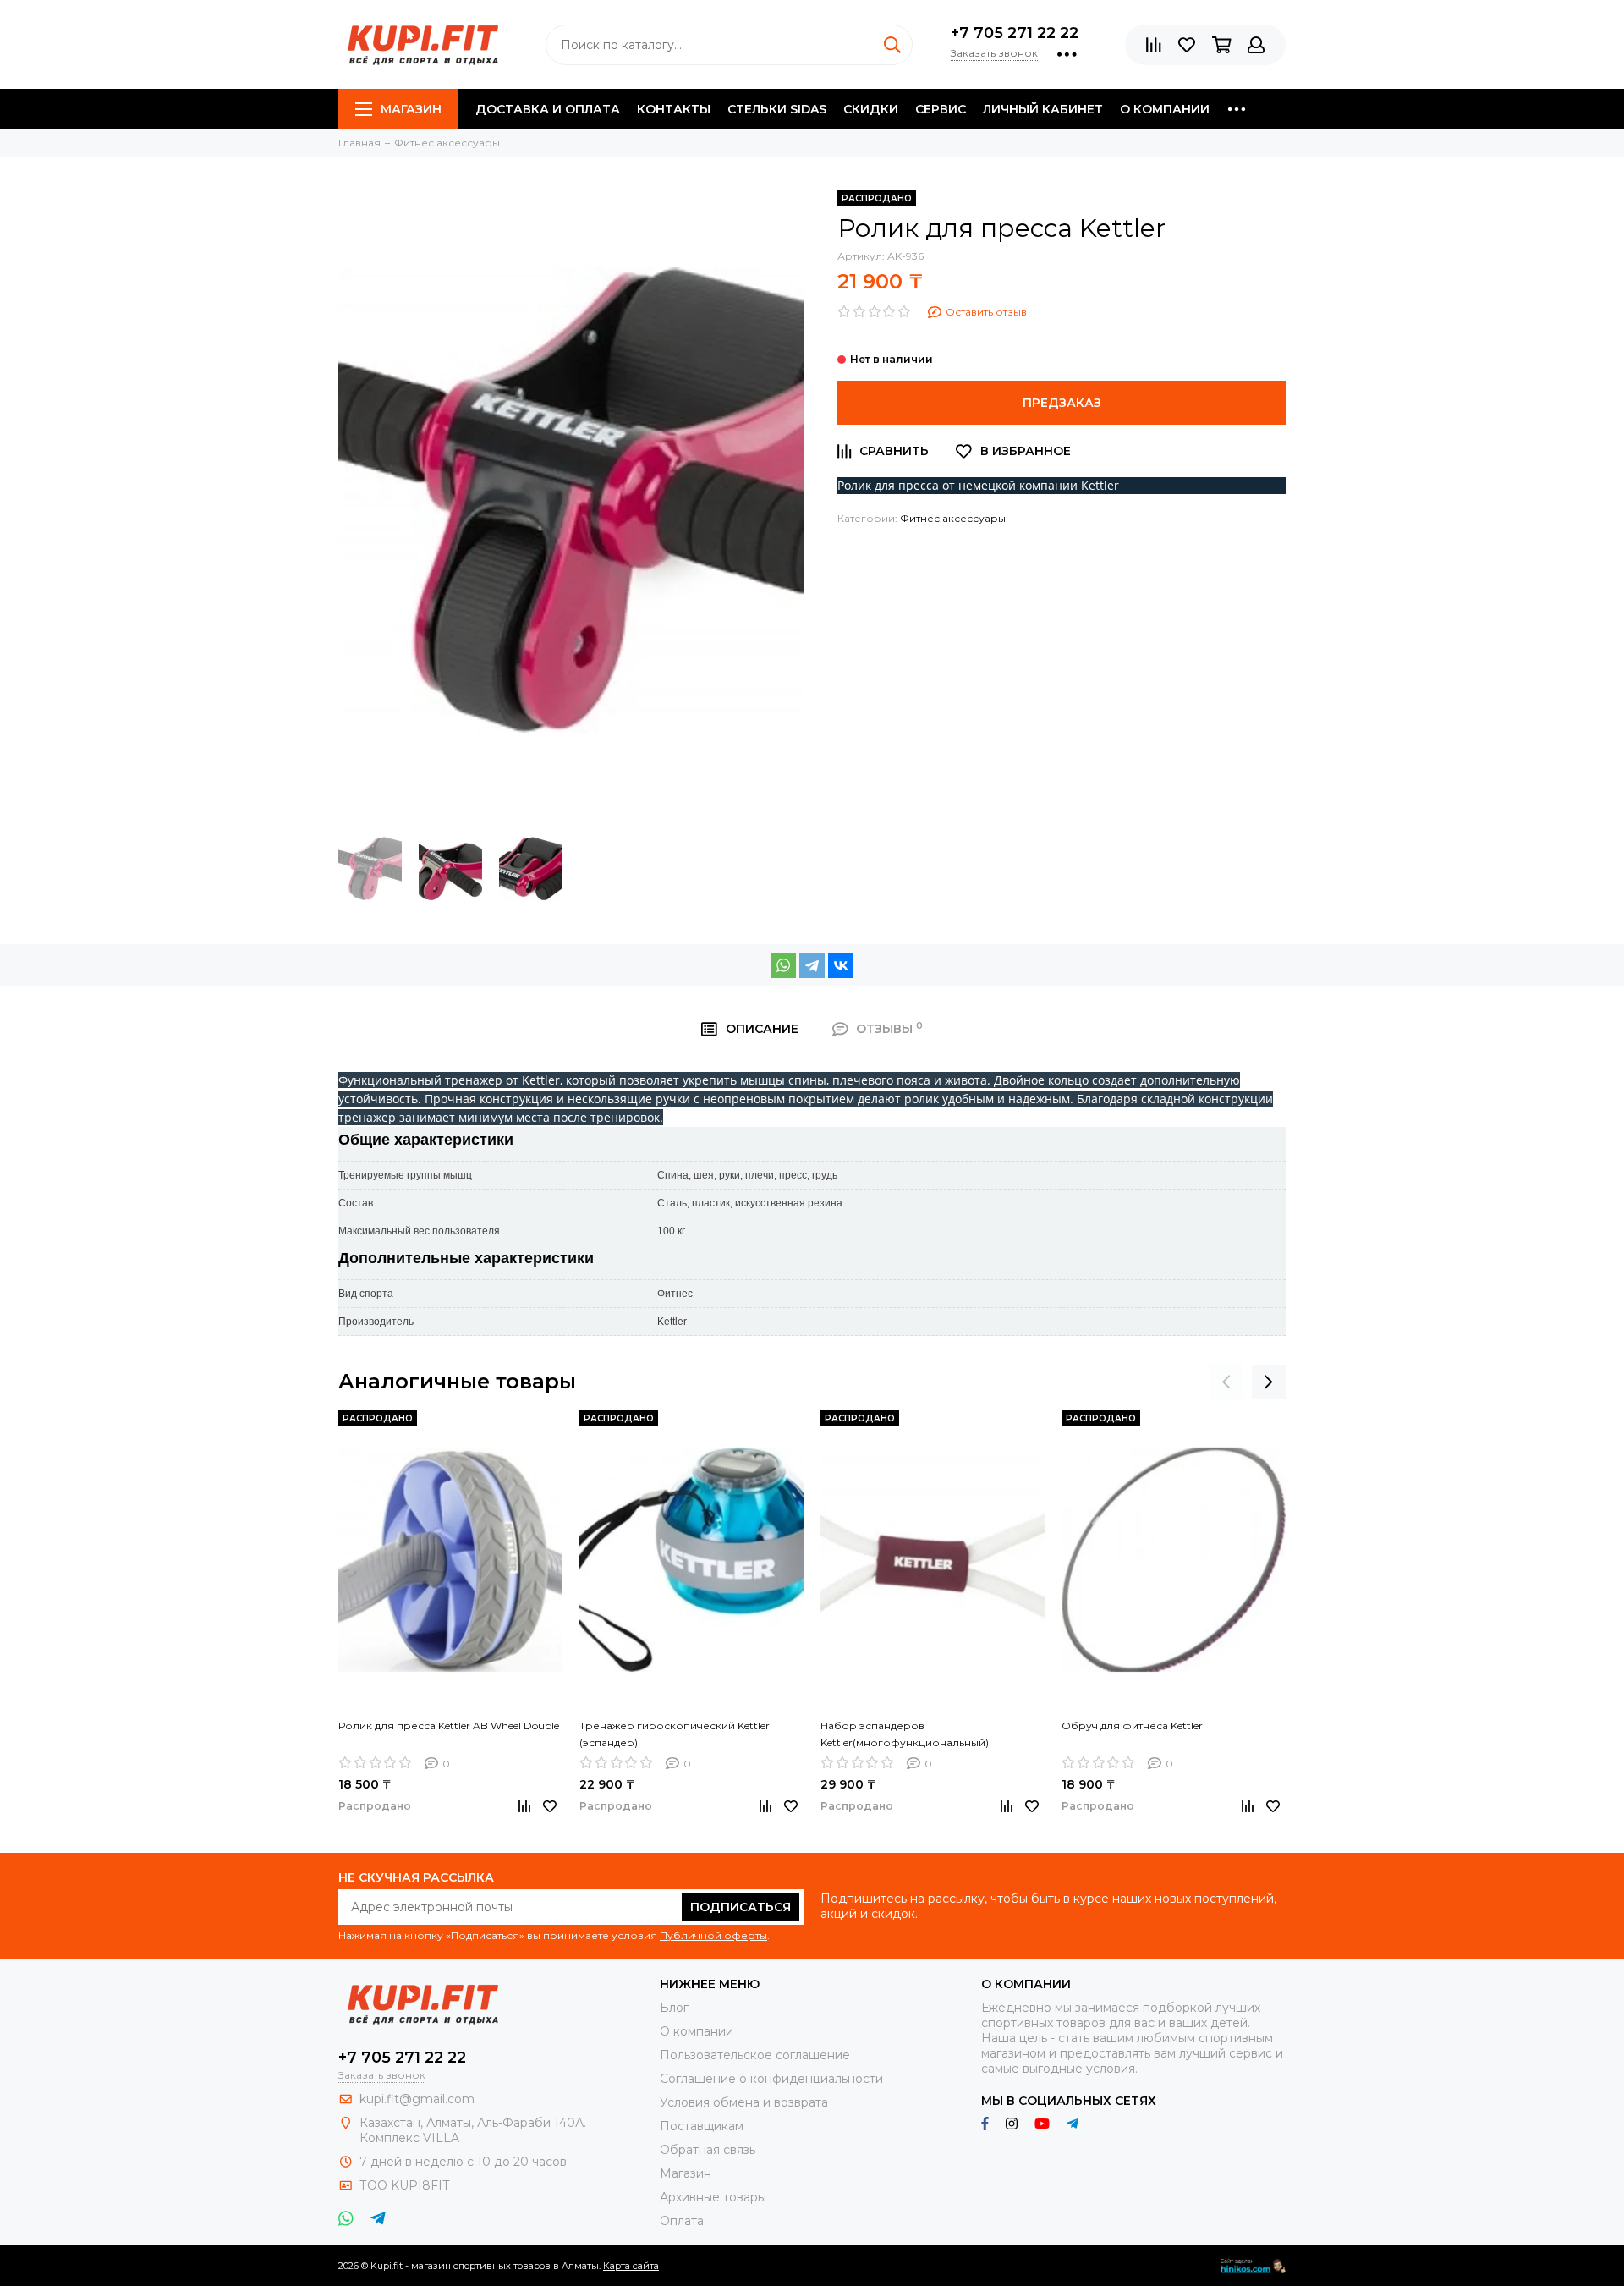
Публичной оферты (713, 1935)
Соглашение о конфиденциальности (771, 2079)
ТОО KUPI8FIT (406, 2185)
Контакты (674, 109)
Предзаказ (1062, 403)
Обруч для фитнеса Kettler (1132, 1725)
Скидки (871, 109)
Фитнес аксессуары (953, 518)
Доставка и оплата (548, 109)
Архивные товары (713, 2197)
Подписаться (741, 1907)
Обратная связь (708, 2150)
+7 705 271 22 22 (1015, 33)
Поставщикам (702, 2126)
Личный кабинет (1043, 109)
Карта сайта (631, 2266)
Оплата (682, 2221)
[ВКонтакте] (841, 965)
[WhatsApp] (783, 965)
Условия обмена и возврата (744, 2102)
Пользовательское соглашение (755, 2055)
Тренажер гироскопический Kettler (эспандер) (675, 1734)
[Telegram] (812, 965)
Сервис (941, 109)
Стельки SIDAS (777, 109)
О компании (1165, 109)
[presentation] (1226, 1382)
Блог (674, 2008)
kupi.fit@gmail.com (417, 2099)
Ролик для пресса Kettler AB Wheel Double (449, 1725)
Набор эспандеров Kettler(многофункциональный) (905, 1734)
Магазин (411, 109)
